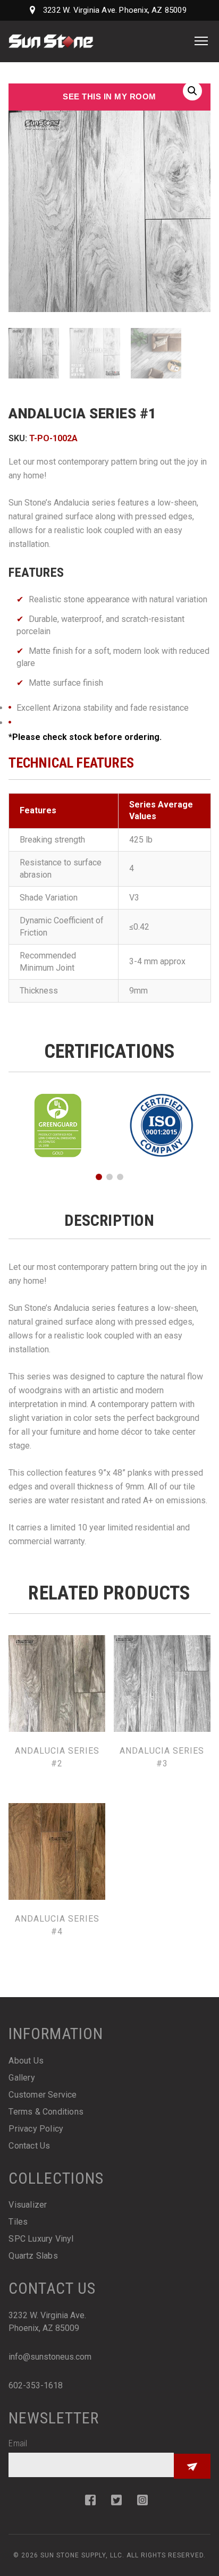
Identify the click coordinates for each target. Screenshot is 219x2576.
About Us (26, 2061)
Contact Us (29, 2146)
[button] (192, 91)
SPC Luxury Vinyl (41, 2239)
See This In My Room (109, 96)
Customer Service (43, 2095)
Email (18, 2443)
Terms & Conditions (46, 2112)
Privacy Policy (36, 2129)
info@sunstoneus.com (50, 2357)
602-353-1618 (36, 2385)
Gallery (22, 2078)
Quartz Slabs (33, 2256)
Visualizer (28, 2205)
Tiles (18, 2222)
